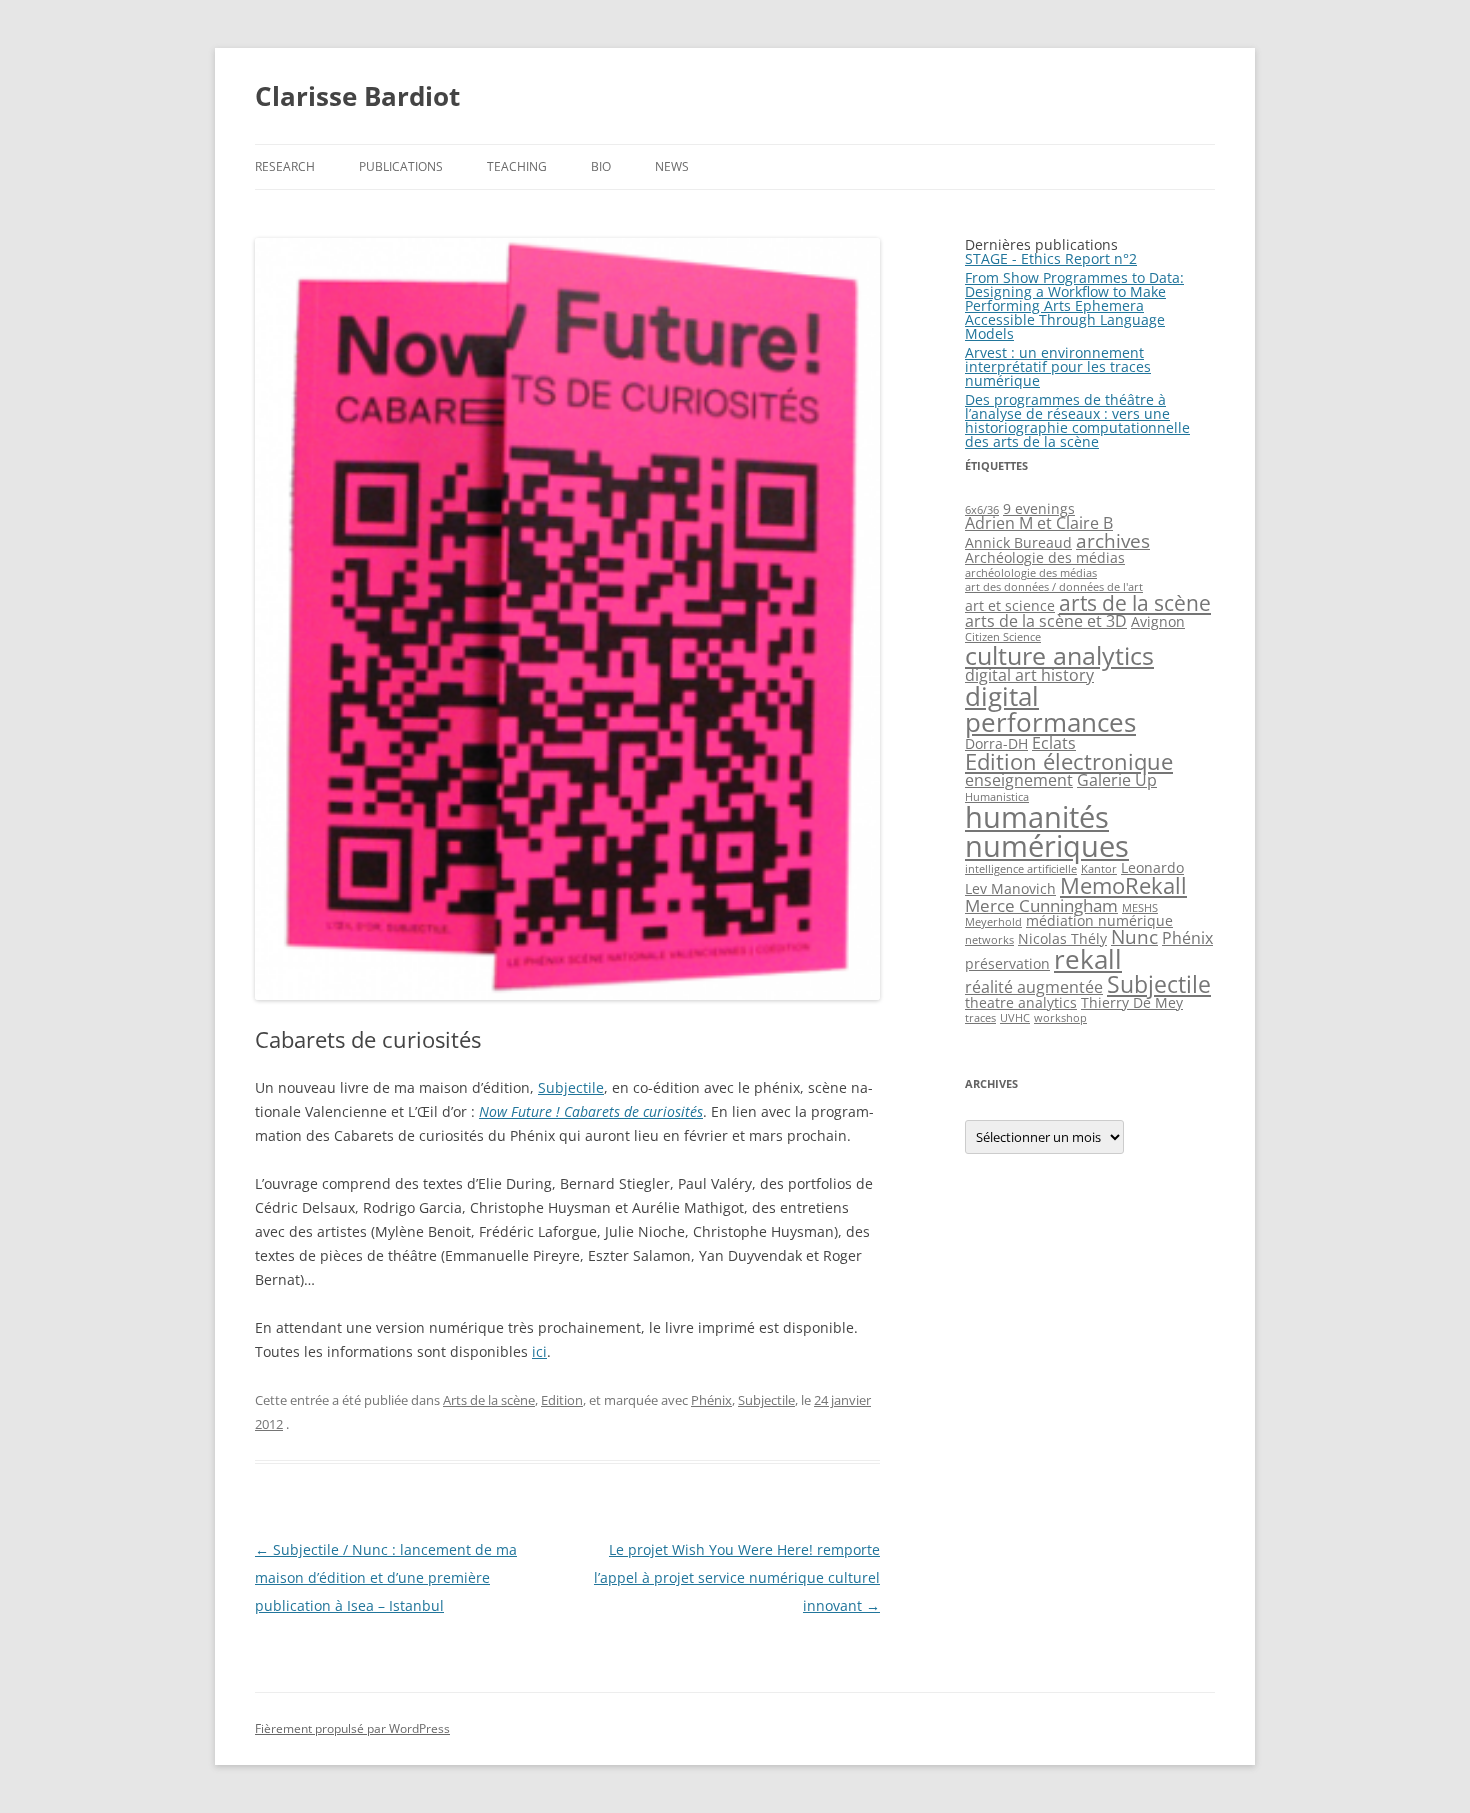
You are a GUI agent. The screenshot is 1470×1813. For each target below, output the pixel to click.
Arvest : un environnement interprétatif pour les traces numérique (1058, 366)
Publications (401, 166)
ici (539, 1351)
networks (989, 940)
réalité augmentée (1034, 987)
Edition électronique (1069, 761)
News (672, 166)
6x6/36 (982, 510)
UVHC (1015, 1018)
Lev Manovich (1010, 888)
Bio (601, 166)
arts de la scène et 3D (1046, 621)
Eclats (1054, 743)
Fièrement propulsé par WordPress (352, 1728)
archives (1113, 540)
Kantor (1099, 869)
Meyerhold (993, 922)
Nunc (1134, 936)
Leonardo (1152, 867)
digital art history (1029, 675)
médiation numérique (1099, 920)
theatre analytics (1021, 1002)
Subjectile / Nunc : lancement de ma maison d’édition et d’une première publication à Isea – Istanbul (386, 1577)
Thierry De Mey (1132, 1002)
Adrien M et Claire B (1039, 523)
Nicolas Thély (1062, 938)
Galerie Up (1117, 780)
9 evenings (1039, 508)
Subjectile (571, 1087)
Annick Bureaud (1018, 542)
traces (980, 1018)
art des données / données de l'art (1054, 587)
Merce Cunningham (1041, 905)
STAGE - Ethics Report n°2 (1051, 258)
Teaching (517, 166)
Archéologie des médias (1045, 557)
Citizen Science (1003, 637)
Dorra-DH (996, 743)
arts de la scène (1135, 603)
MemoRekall (1123, 885)
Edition (562, 1400)
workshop (1060, 1018)
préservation (1007, 963)
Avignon (1158, 621)
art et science (1010, 605)
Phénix (711, 1400)
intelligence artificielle (1021, 869)
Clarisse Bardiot (357, 96)
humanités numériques (1047, 831)
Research (285, 166)
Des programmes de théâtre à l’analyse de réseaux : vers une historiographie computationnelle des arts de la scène (1077, 420)
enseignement (1019, 780)
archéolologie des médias (1031, 573)
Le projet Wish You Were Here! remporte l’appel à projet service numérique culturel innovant (737, 1577)
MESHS (1140, 908)
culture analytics (1059, 655)
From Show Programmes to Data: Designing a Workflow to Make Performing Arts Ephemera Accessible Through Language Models (1074, 305)
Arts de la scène (489, 1400)
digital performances (1050, 709)
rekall (1088, 959)
